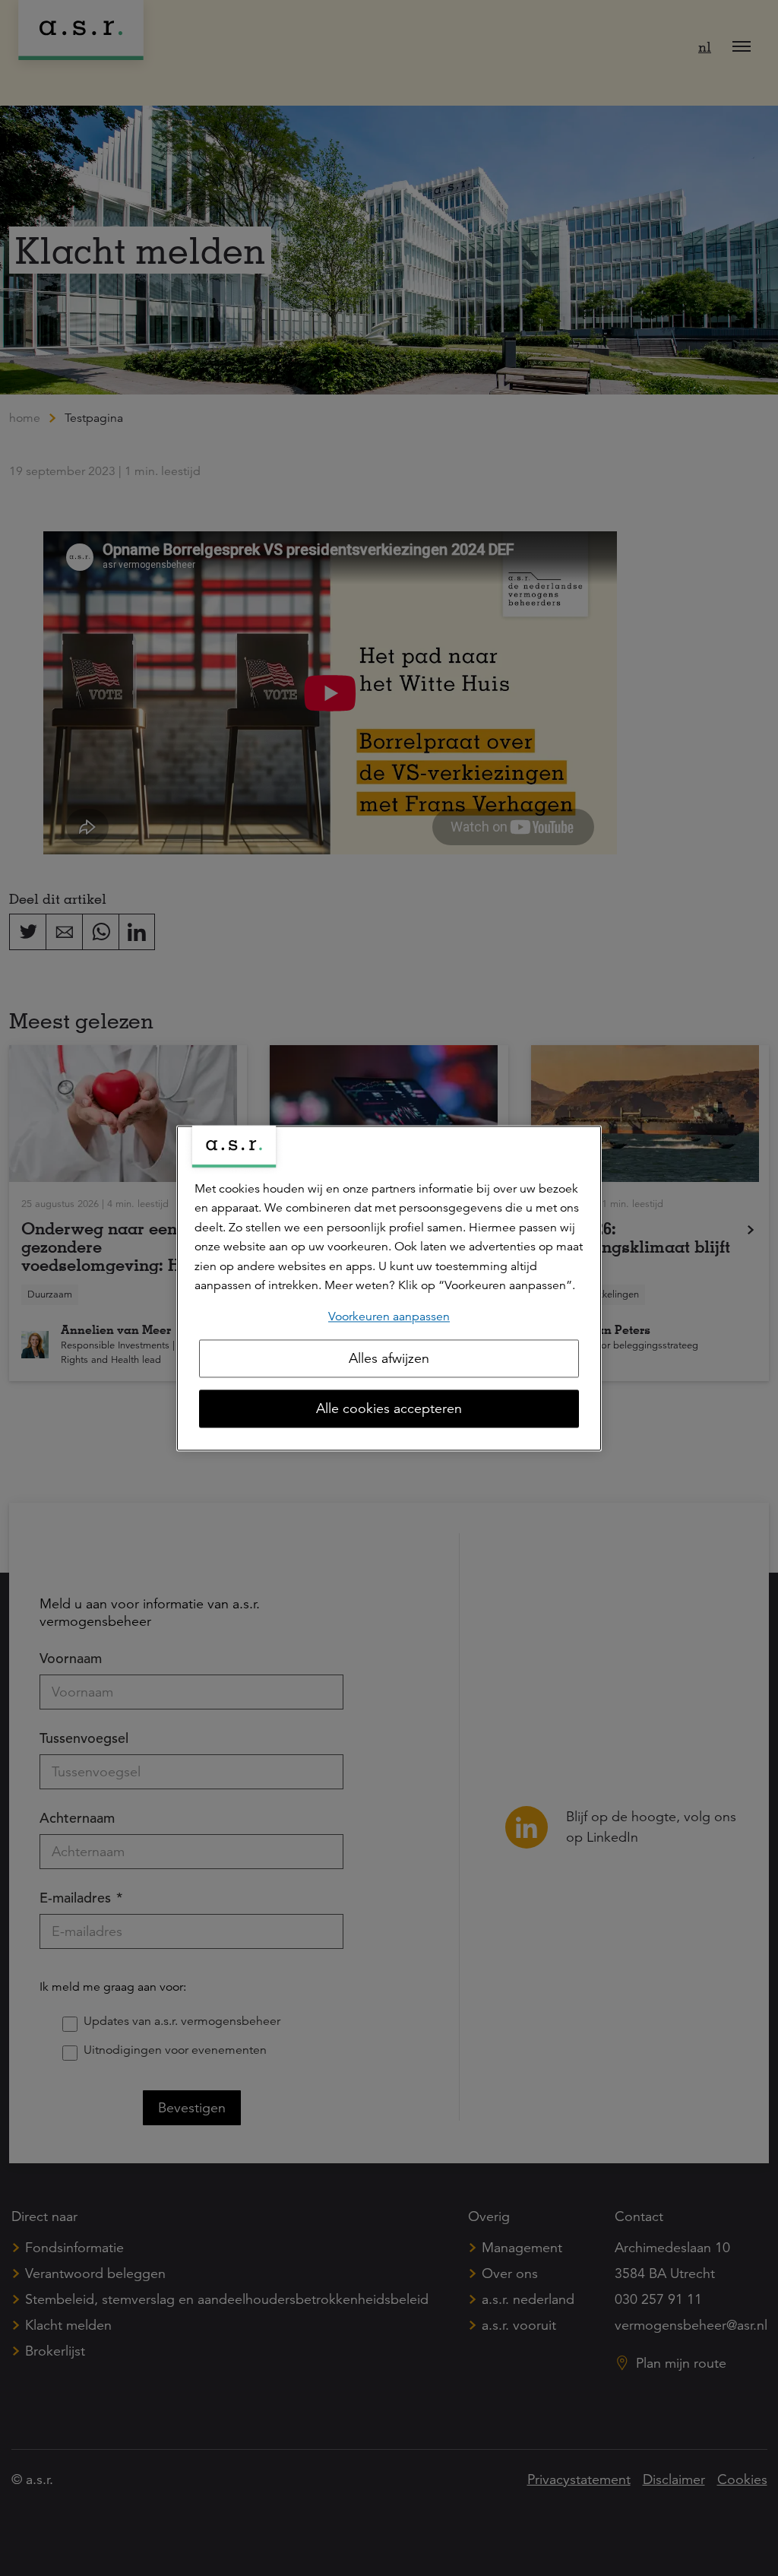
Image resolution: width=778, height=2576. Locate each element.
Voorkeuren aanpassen (389, 1317)
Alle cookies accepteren (389, 1408)
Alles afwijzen (389, 1358)
